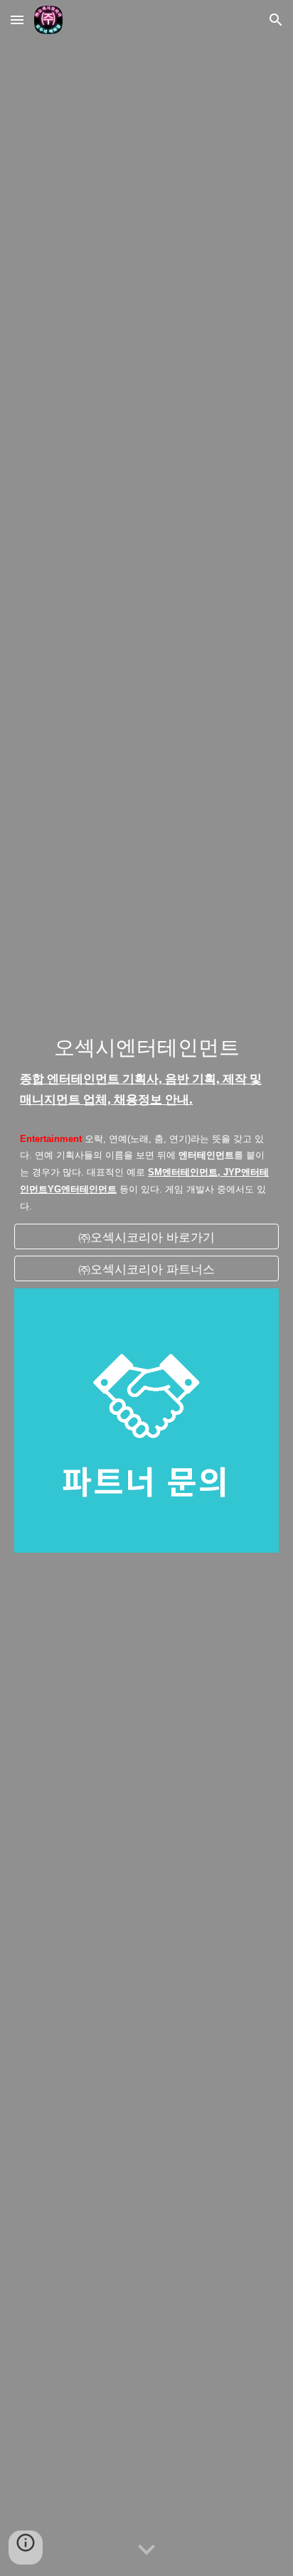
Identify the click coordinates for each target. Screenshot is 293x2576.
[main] (146, 1071)
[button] (17, 20)
